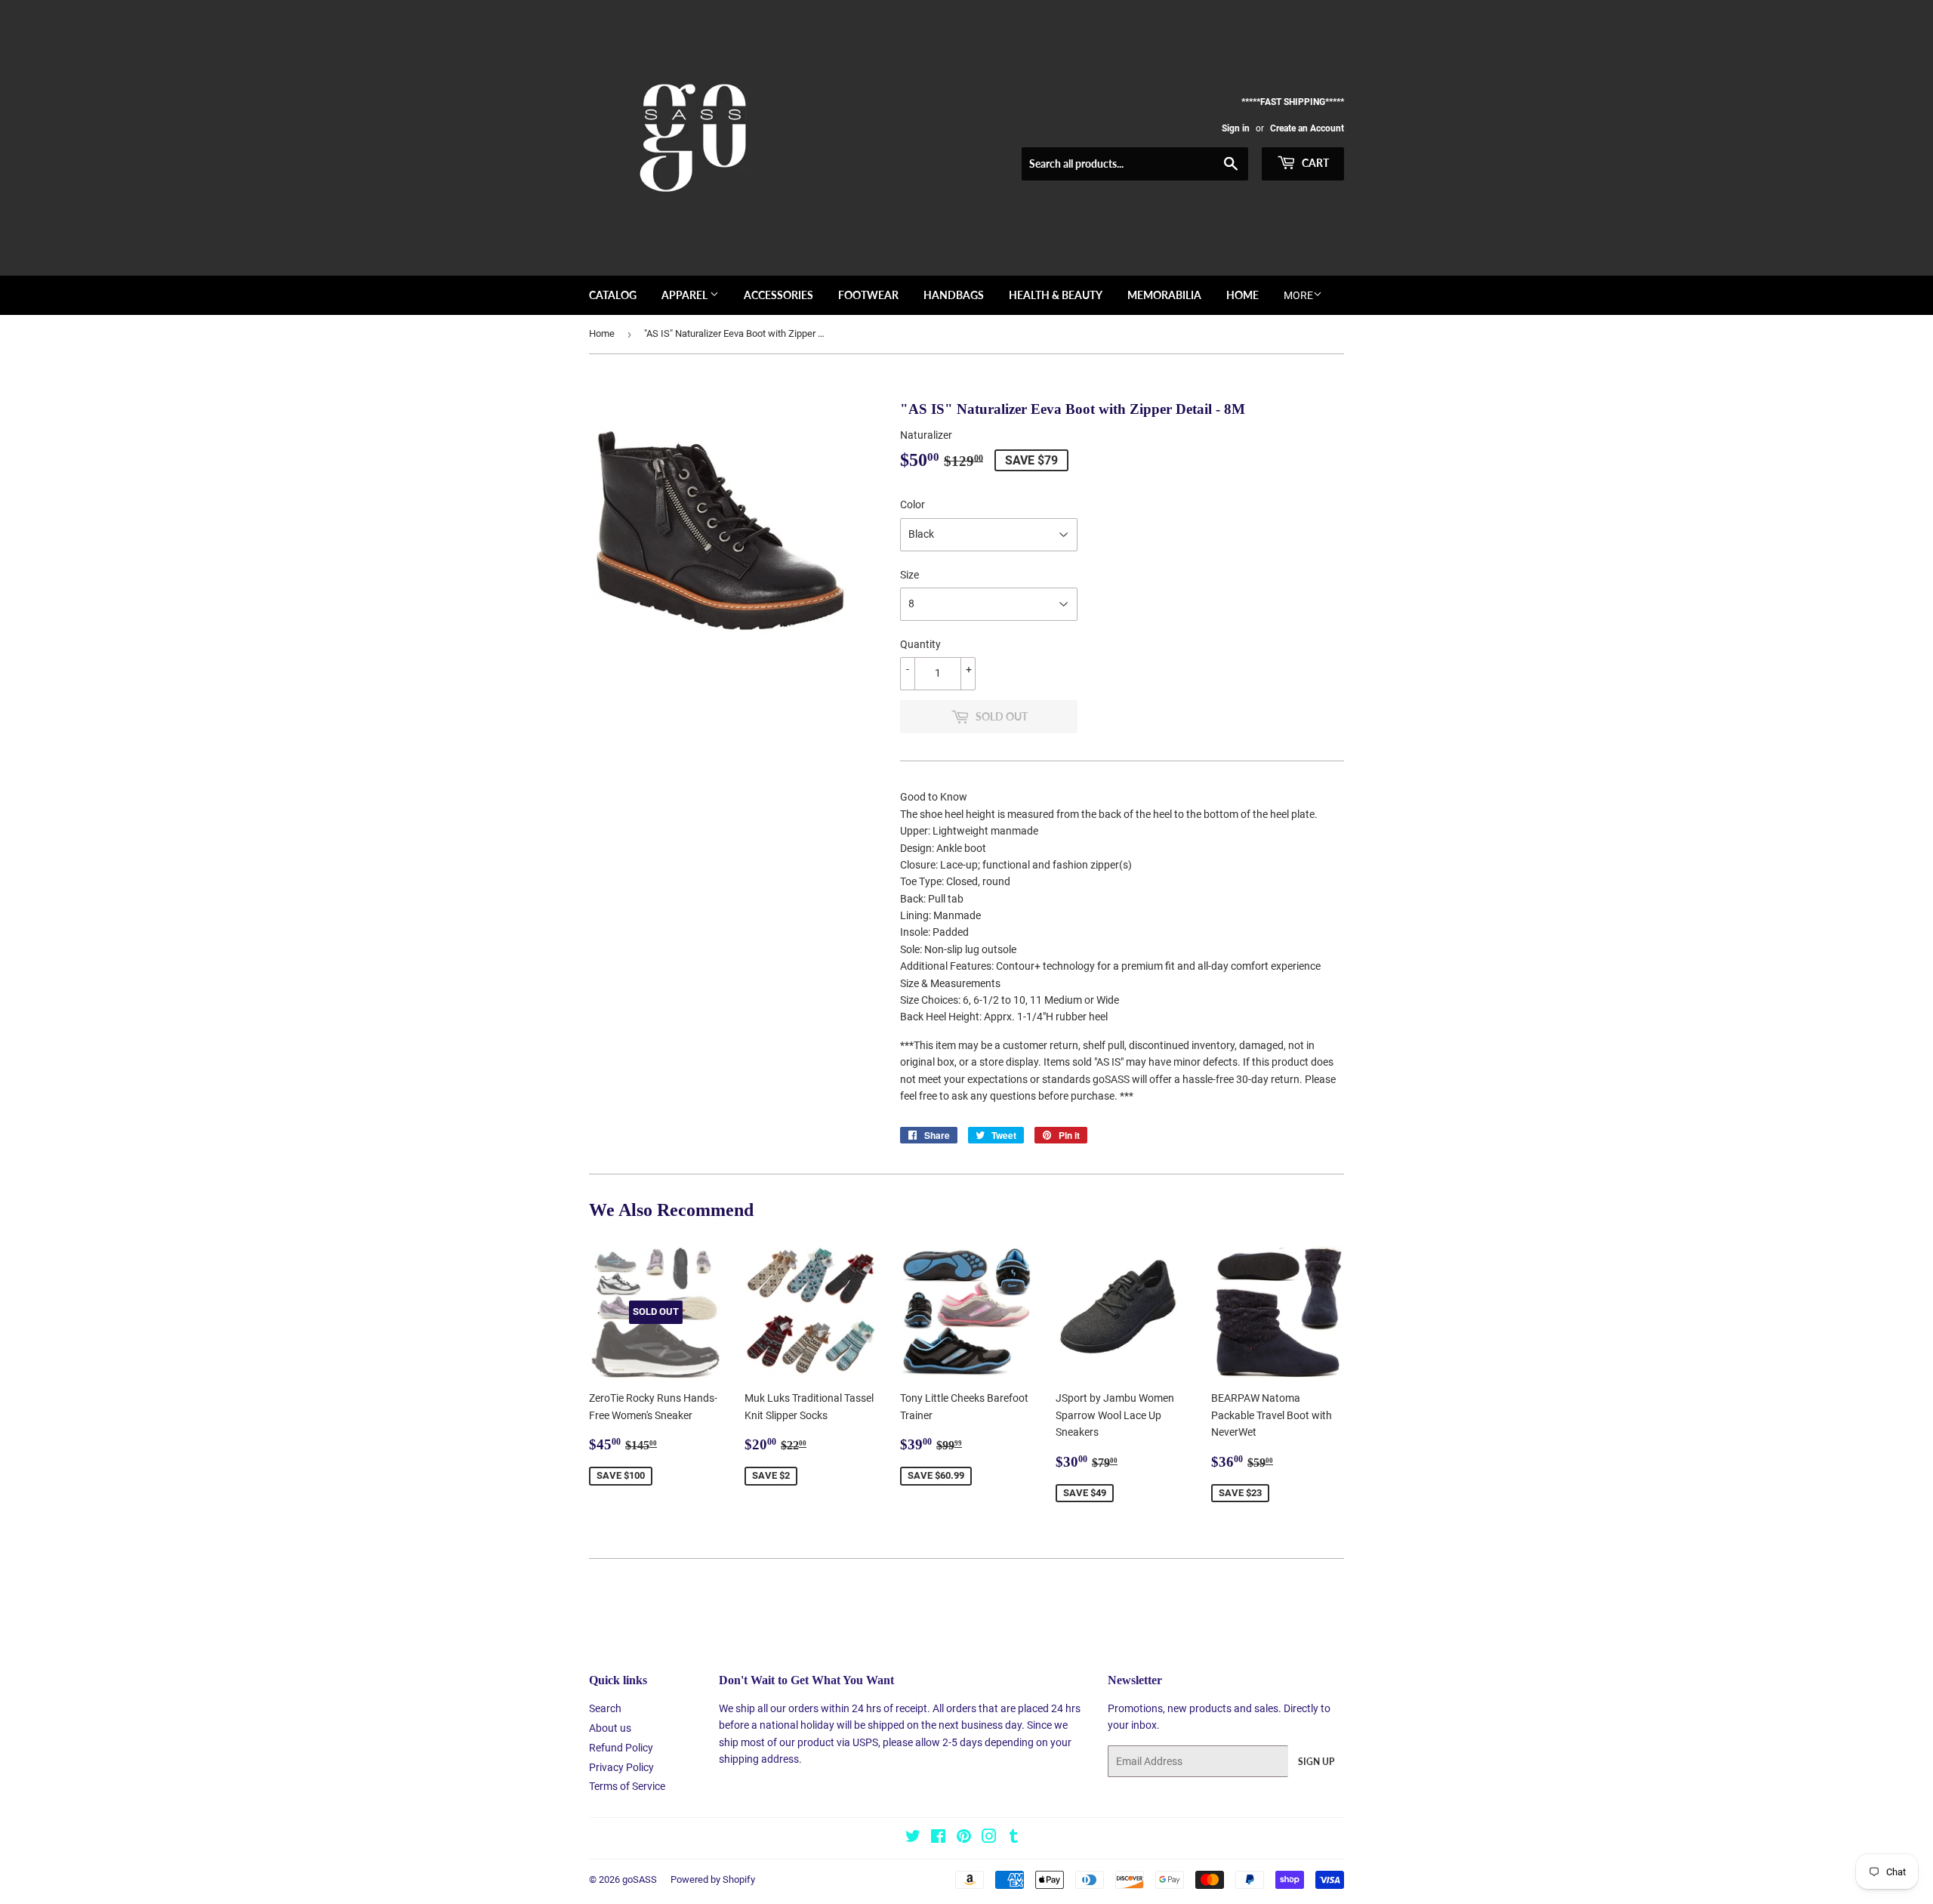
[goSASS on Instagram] (989, 1838)
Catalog (613, 295)
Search (605, 1708)
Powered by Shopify (713, 1879)
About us (610, 1728)
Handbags (954, 295)
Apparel (686, 295)
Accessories (778, 295)
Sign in (1236, 128)
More (1298, 295)
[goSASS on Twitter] (913, 1838)
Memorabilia (1164, 295)
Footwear (868, 295)
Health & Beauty (1056, 295)
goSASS (640, 1879)
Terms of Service (627, 1786)
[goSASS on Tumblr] (1014, 1838)
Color (913, 505)
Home (1242, 295)
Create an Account (1307, 128)
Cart (1314, 163)
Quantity (920, 644)
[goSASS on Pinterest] (964, 1838)
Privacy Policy (621, 1767)
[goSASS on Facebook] (938, 1838)
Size (909, 575)
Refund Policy (621, 1748)
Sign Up (1316, 1762)
